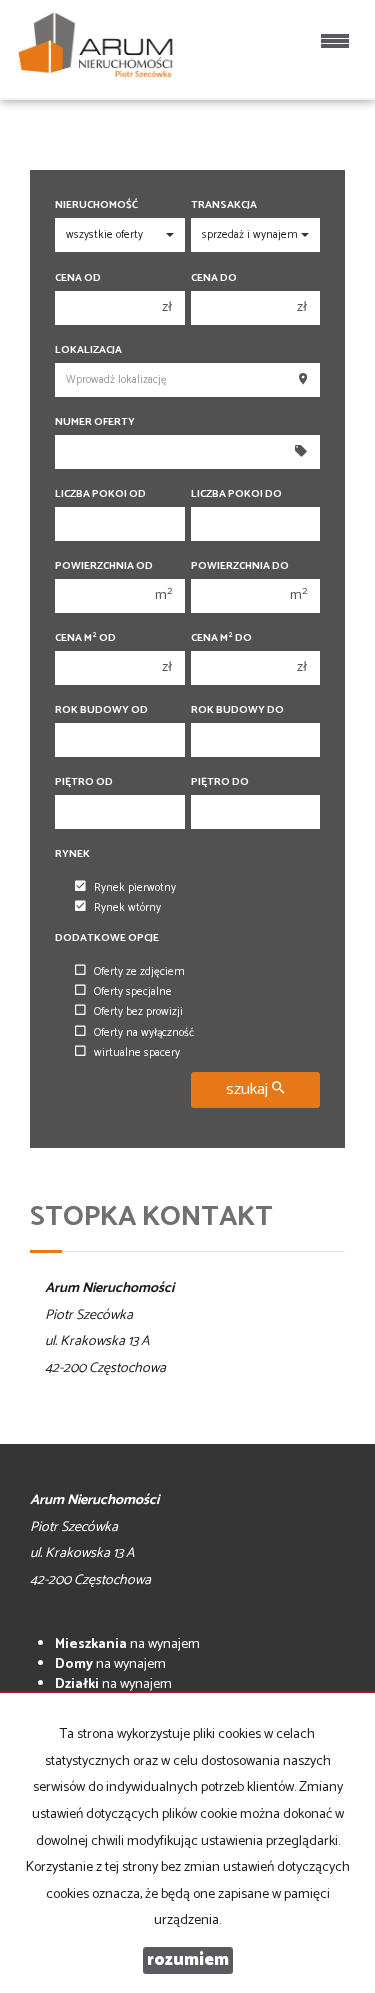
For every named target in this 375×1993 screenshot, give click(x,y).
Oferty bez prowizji (138, 1012)
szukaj (249, 1089)
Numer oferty (95, 422)
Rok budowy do (237, 710)
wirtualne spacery (137, 1053)
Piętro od (84, 782)
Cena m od (85, 638)
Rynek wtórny (127, 908)
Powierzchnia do (240, 566)
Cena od (78, 278)
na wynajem (127, 1644)
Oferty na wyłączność (144, 1033)
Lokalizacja (88, 350)
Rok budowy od (101, 710)
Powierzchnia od (104, 566)
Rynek (72, 854)
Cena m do (221, 638)
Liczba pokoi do (236, 494)
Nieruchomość (96, 205)
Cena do (214, 278)
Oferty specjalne (133, 992)
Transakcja (224, 205)
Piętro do (220, 782)
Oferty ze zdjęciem (139, 972)
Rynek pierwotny (135, 888)
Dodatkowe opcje (107, 938)
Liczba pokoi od (100, 494)
